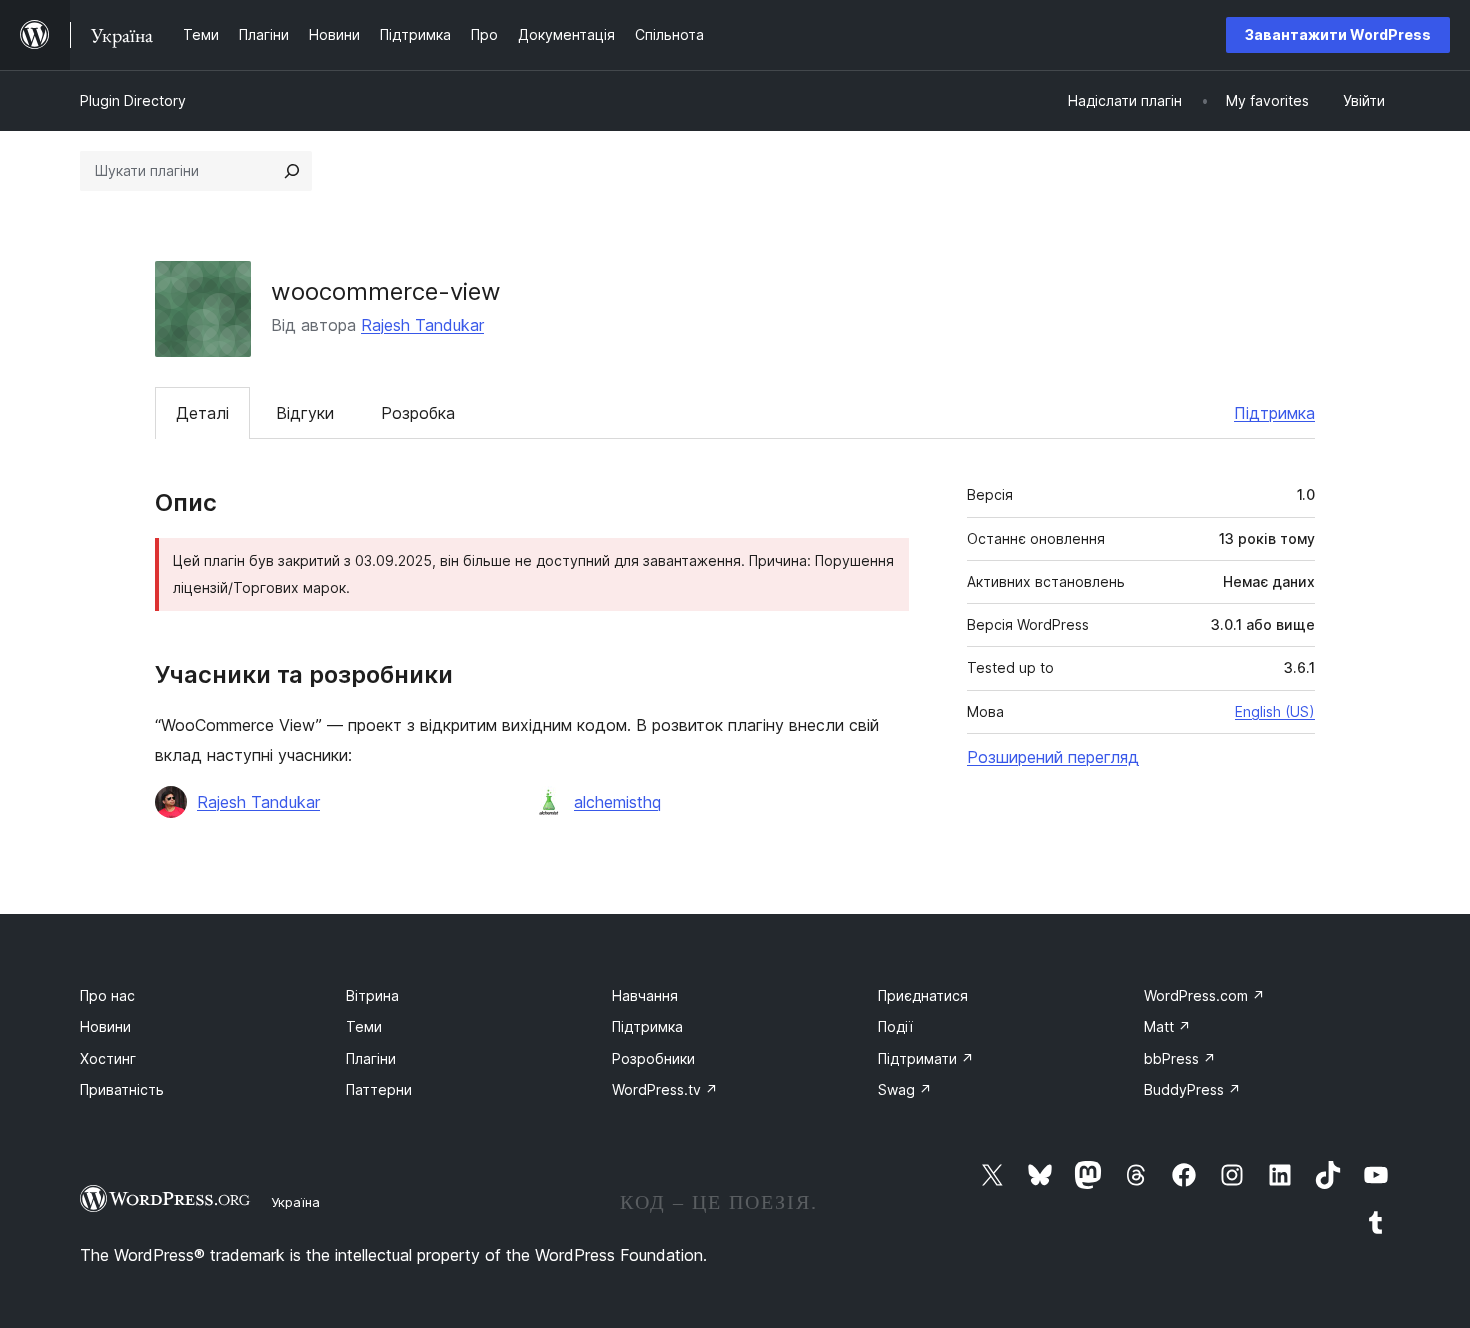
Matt (1167, 1026)
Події (895, 1026)
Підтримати (926, 1058)
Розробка (418, 413)
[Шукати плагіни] (292, 171)
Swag (905, 1089)
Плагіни (371, 1058)
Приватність (122, 1089)
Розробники (653, 1058)
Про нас (107, 995)
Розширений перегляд (1053, 757)
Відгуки (305, 413)
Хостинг (108, 1058)
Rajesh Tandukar (422, 325)
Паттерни (379, 1089)
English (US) (1275, 711)
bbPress (1180, 1058)
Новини (105, 1026)
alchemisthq (617, 802)
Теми (364, 1026)
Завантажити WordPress (1338, 34)
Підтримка (1274, 413)
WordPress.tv (665, 1089)
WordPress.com (1204, 995)
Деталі (202, 413)
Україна (295, 1202)
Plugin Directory (133, 100)
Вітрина (372, 995)
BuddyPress (1192, 1089)
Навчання (645, 995)
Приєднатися (923, 995)
